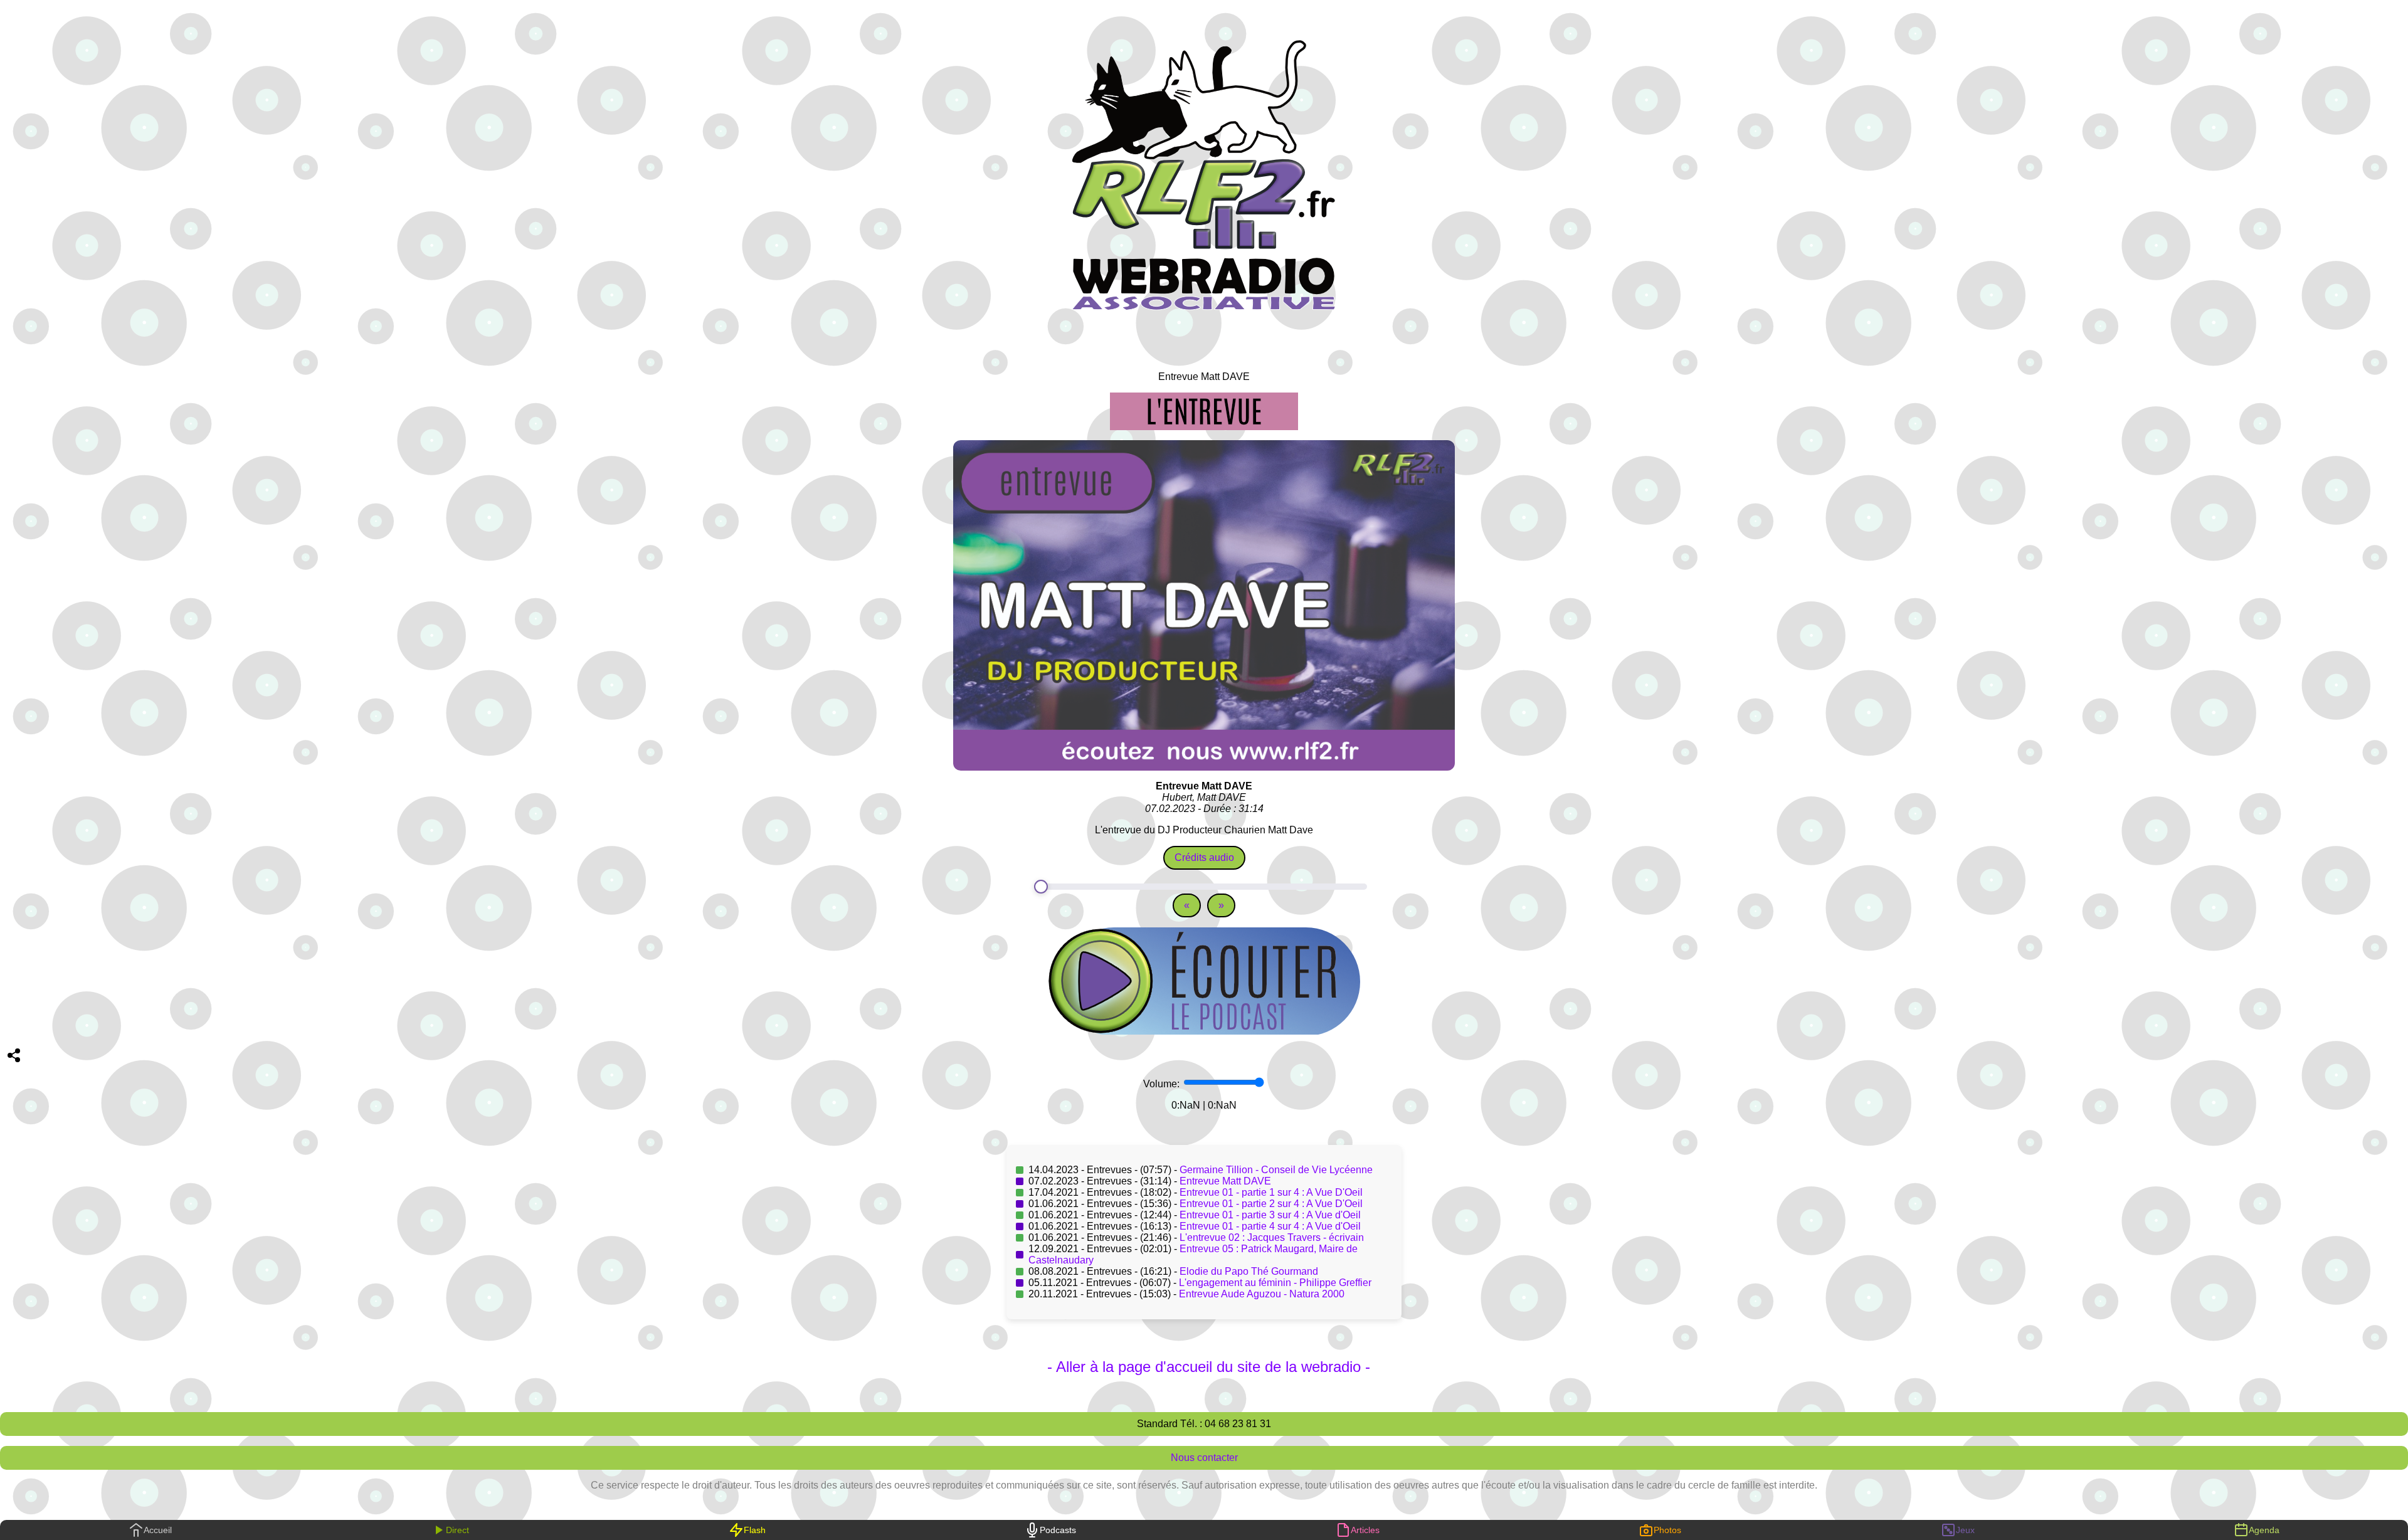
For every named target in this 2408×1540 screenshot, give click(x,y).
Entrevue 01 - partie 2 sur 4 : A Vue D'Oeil (1271, 1204)
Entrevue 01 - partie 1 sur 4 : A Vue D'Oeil (1271, 1192)
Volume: (1163, 1084)
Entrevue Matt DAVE (1225, 1181)
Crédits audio (1204, 857)
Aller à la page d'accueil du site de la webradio (1208, 1367)
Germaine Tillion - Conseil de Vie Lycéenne (1276, 1170)
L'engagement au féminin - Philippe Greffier (1275, 1283)
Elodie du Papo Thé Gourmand (1249, 1271)
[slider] (1204, 887)
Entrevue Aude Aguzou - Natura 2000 (1262, 1294)
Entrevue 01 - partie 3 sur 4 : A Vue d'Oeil (1270, 1215)
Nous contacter (1204, 1458)
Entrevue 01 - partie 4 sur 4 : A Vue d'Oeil (1270, 1226)
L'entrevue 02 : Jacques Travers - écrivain (1272, 1237)
